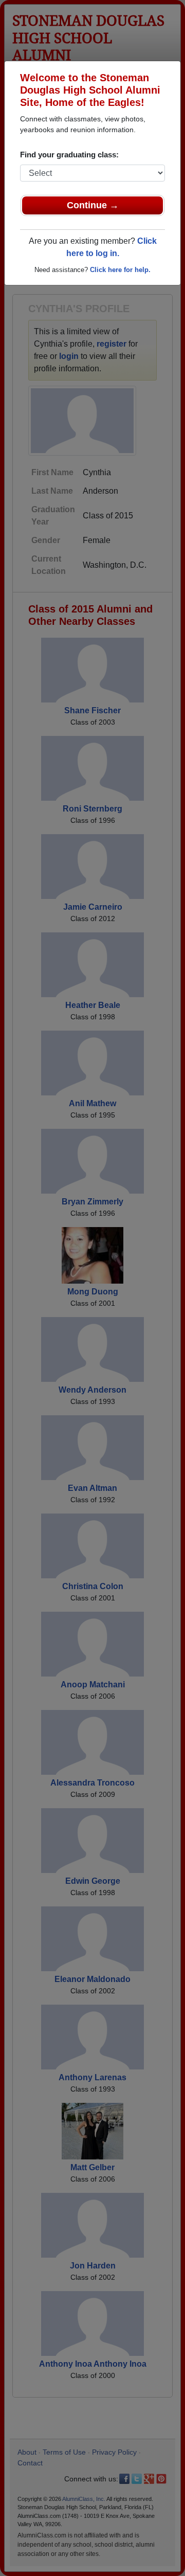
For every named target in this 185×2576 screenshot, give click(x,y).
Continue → (93, 205)
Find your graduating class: (69, 155)
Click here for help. (120, 270)
